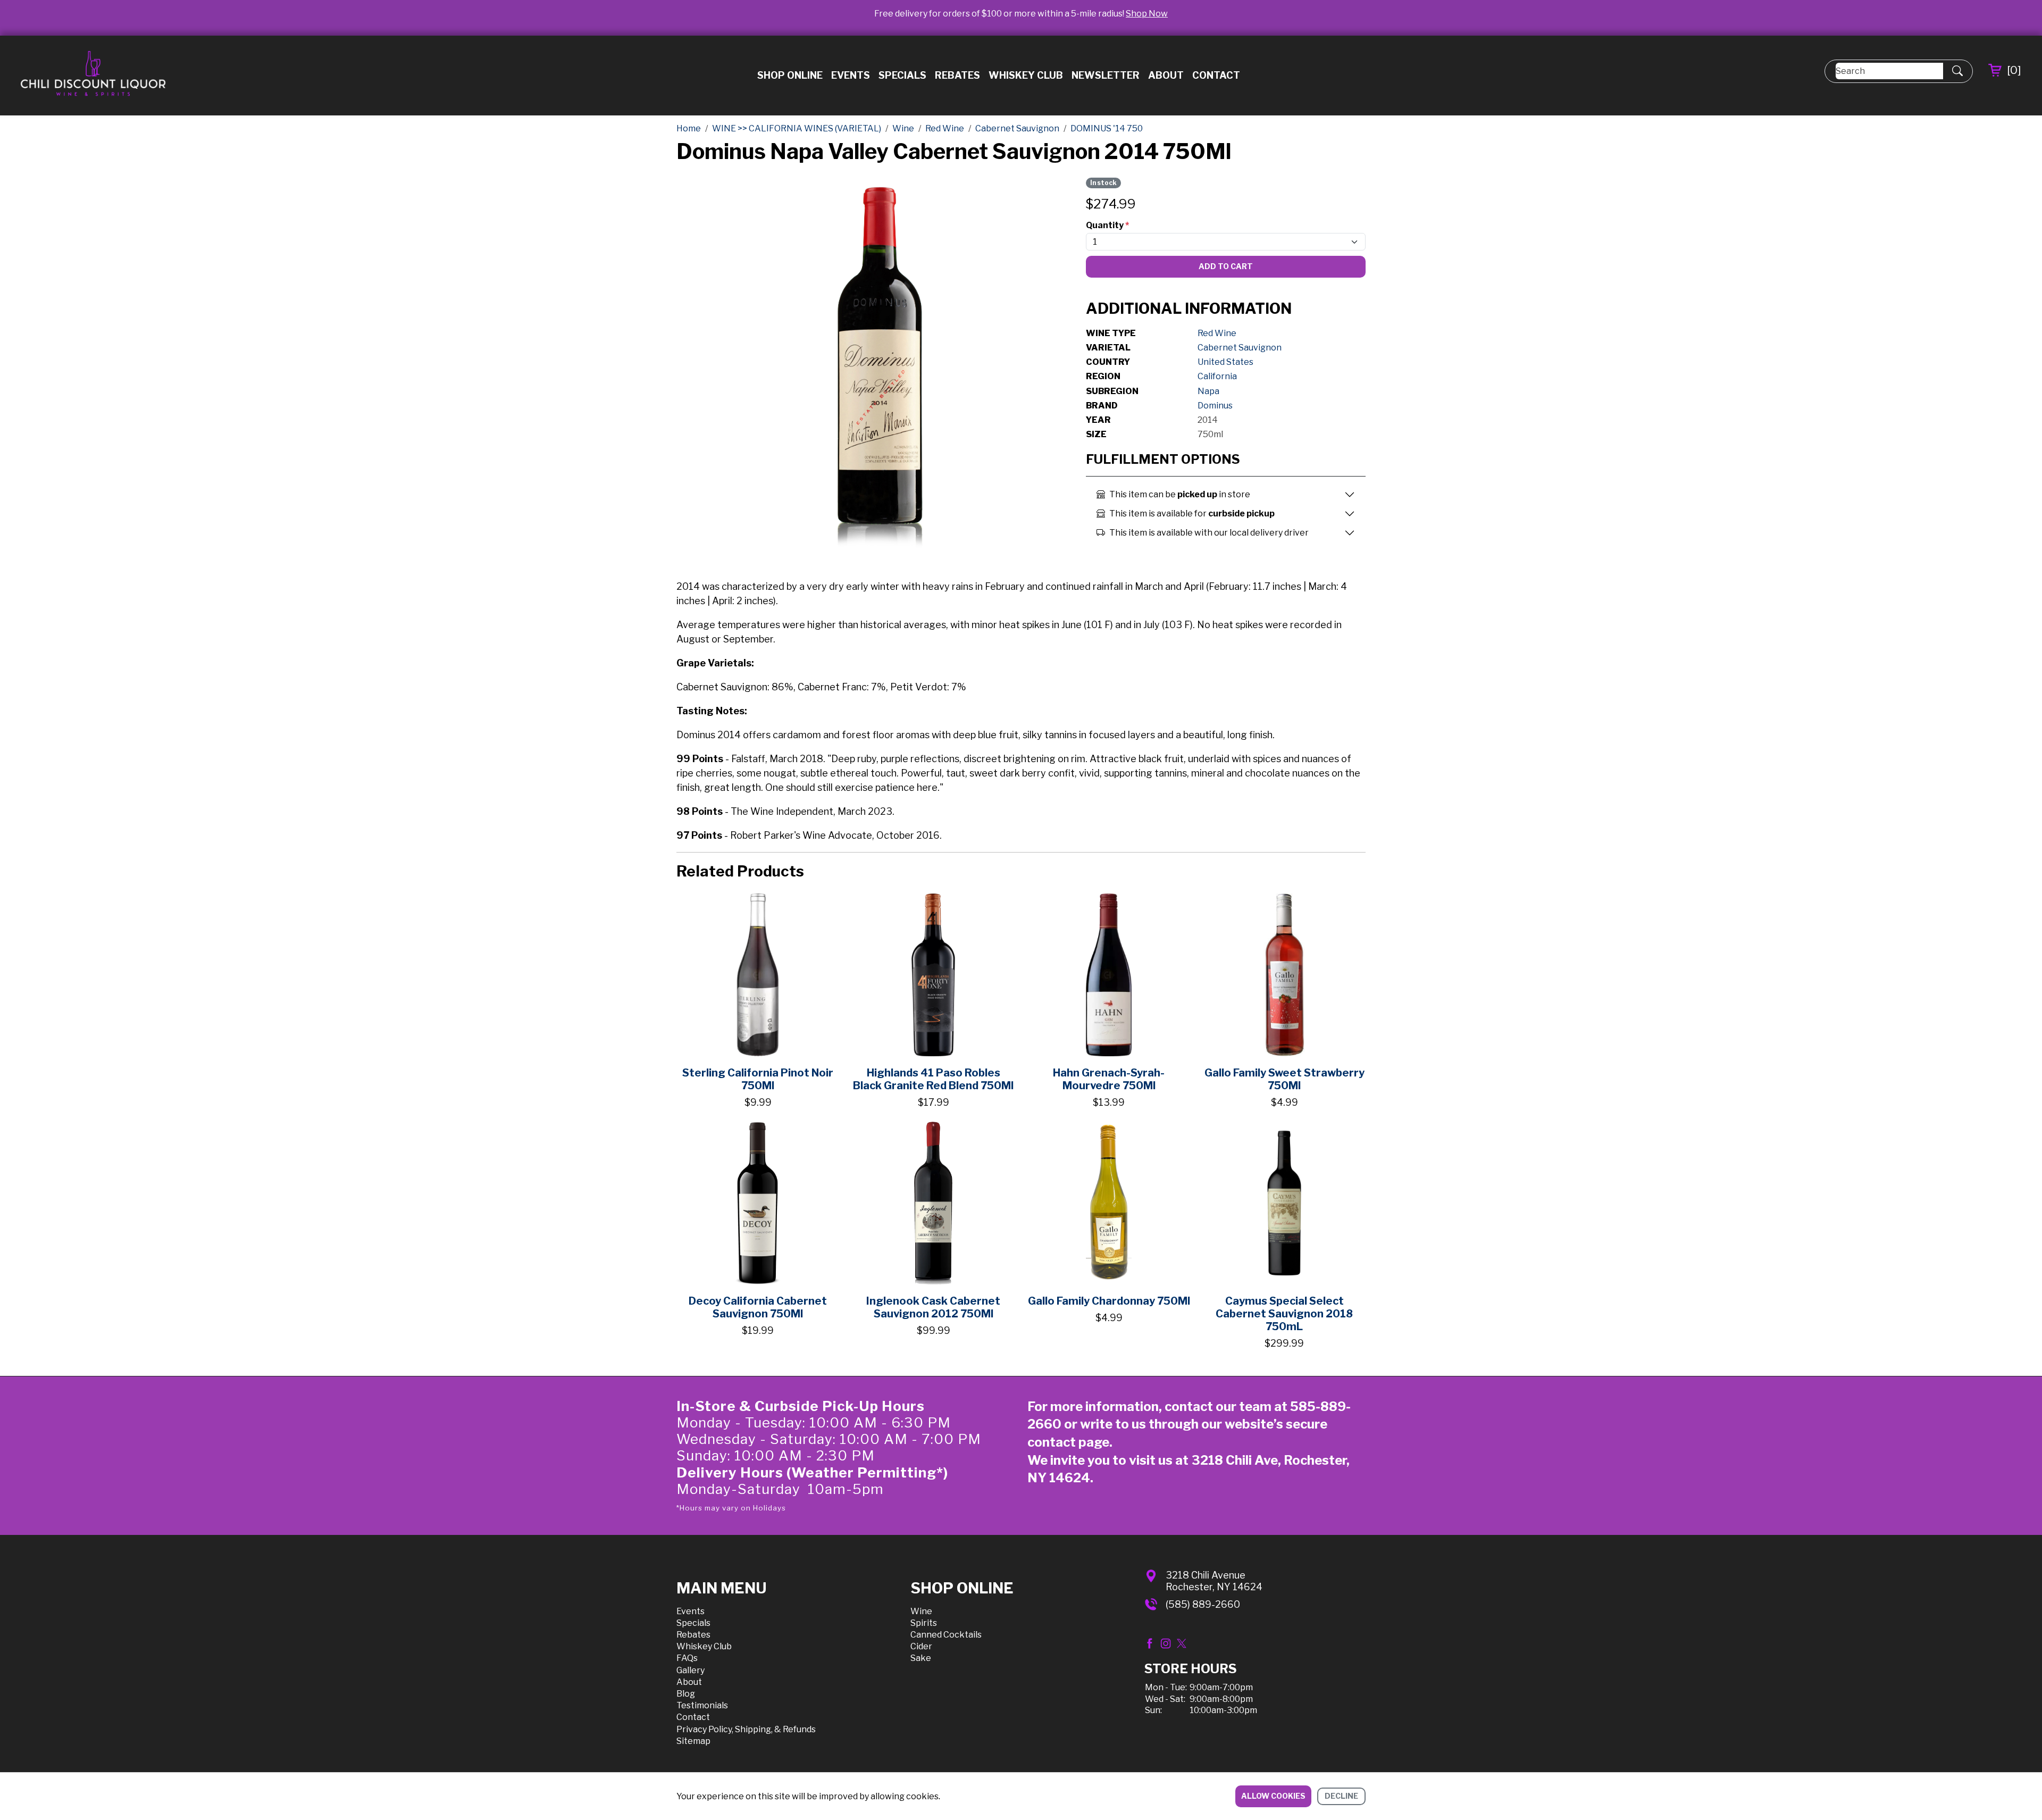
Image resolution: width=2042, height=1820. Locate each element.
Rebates (957, 75)
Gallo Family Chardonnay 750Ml (1109, 1301)
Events (851, 75)
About (1166, 75)
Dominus (1215, 406)
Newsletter (1106, 75)
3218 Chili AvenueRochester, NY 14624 (1214, 1581)
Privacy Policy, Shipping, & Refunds (746, 1729)
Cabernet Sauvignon (1240, 348)
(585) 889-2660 (1203, 1604)
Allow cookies (1273, 1796)
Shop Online (790, 75)
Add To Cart (1226, 266)
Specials (902, 75)
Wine (921, 1611)
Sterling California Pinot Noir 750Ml (758, 1079)
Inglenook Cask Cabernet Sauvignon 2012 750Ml (933, 1307)
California (1217, 376)
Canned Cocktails (946, 1635)
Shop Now (1147, 14)
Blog (686, 1694)
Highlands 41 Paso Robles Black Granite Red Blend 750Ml (933, 1079)
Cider (921, 1646)
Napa (1208, 391)
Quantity (1107, 225)
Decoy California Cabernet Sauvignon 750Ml (758, 1307)
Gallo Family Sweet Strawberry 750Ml (1284, 1079)
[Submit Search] (1957, 71)
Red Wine (1217, 333)
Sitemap (693, 1741)
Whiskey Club (1026, 75)
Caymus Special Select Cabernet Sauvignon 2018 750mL (1284, 1314)
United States (1225, 362)
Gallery (691, 1670)
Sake (921, 1658)
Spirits (924, 1623)
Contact (1216, 75)
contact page (1068, 1442)
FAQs (687, 1658)
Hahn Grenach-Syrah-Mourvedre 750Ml (1109, 1079)
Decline (1341, 1796)
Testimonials (702, 1705)
